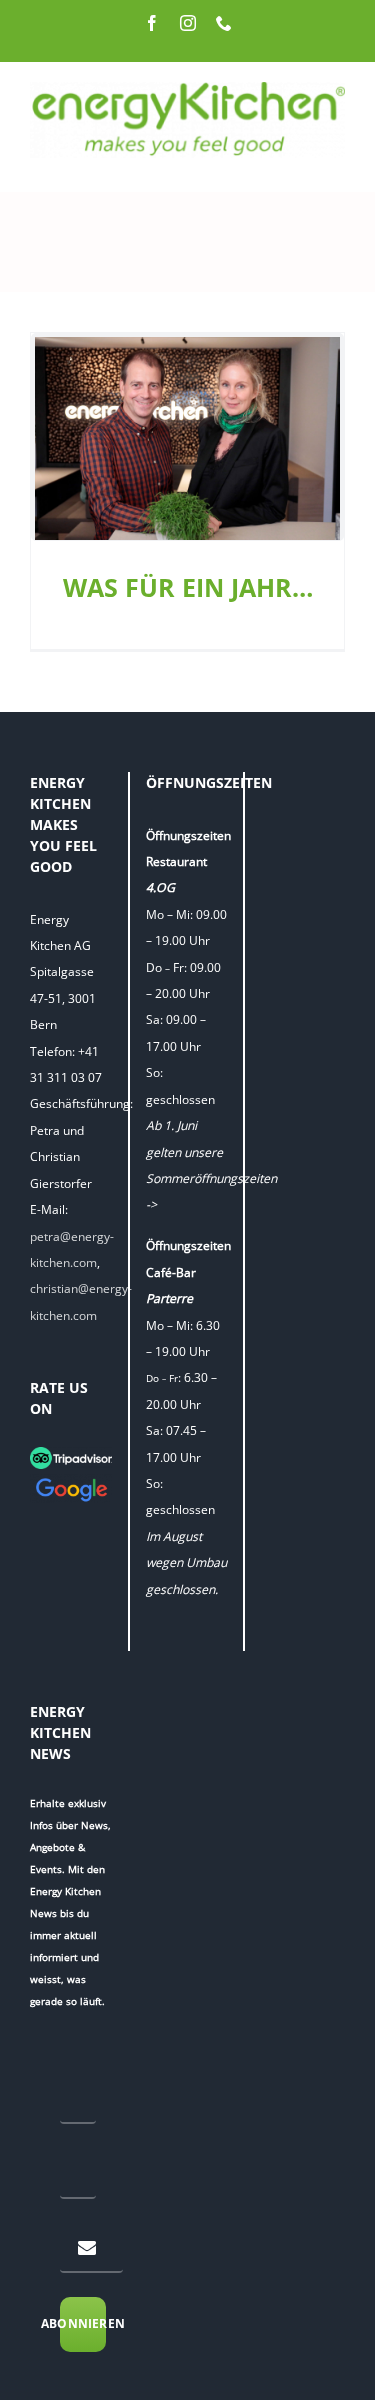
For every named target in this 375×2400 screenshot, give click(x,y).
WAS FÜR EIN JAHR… (188, 587)
